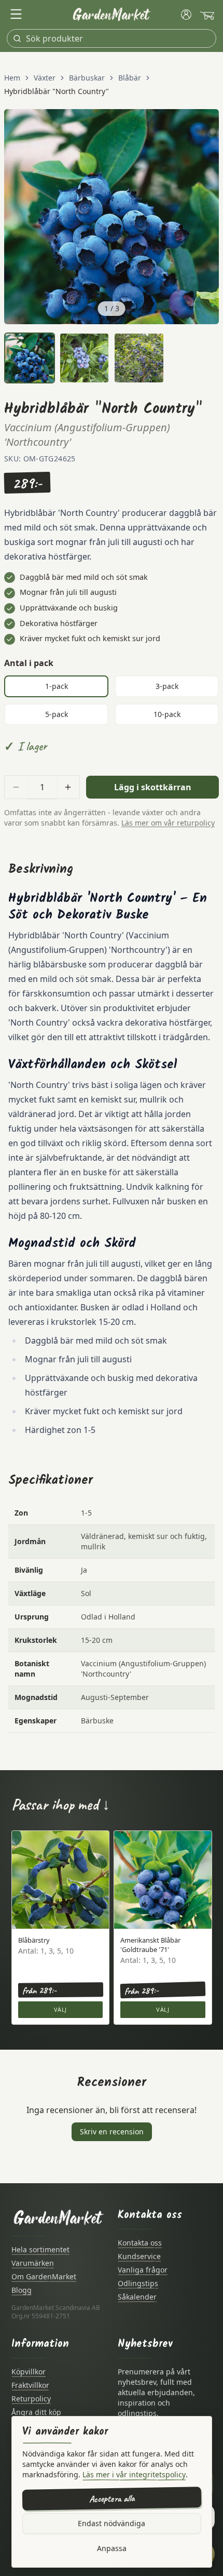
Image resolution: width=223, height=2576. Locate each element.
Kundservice (139, 2256)
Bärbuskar (87, 78)
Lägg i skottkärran (153, 787)
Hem (12, 78)
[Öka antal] (68, 787)
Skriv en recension (112, 2132)
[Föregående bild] (18, 217)
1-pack (57, 686)
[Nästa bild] (205, 217)
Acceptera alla (111, 2499)
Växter (45, 78)
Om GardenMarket (44, 2276)
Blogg (22, 2290)
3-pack (167, 686)
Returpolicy (31, 2399)
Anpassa (112, 2548)
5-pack (57, 714)
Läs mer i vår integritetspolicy (134, 2474)
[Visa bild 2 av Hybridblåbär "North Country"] (85, 358)
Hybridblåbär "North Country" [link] (57, 91)
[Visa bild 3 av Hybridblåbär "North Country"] (139, 358)
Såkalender (137, 2297)
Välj (60, 2009)
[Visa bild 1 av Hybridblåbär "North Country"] (30, 358)
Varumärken (33, 2263)
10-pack (167, 714)
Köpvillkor (29, 2372)
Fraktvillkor (30, 2385)
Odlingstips (138, 2283)
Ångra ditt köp (36, 2412)
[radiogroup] (112, 700)
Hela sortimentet (40, 2249)
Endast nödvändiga (112, 2523)
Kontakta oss (140, 2243)
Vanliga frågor (143, 2270)
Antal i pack (29, 663)
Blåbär (130, 78)
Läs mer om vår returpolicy (168, 823)
